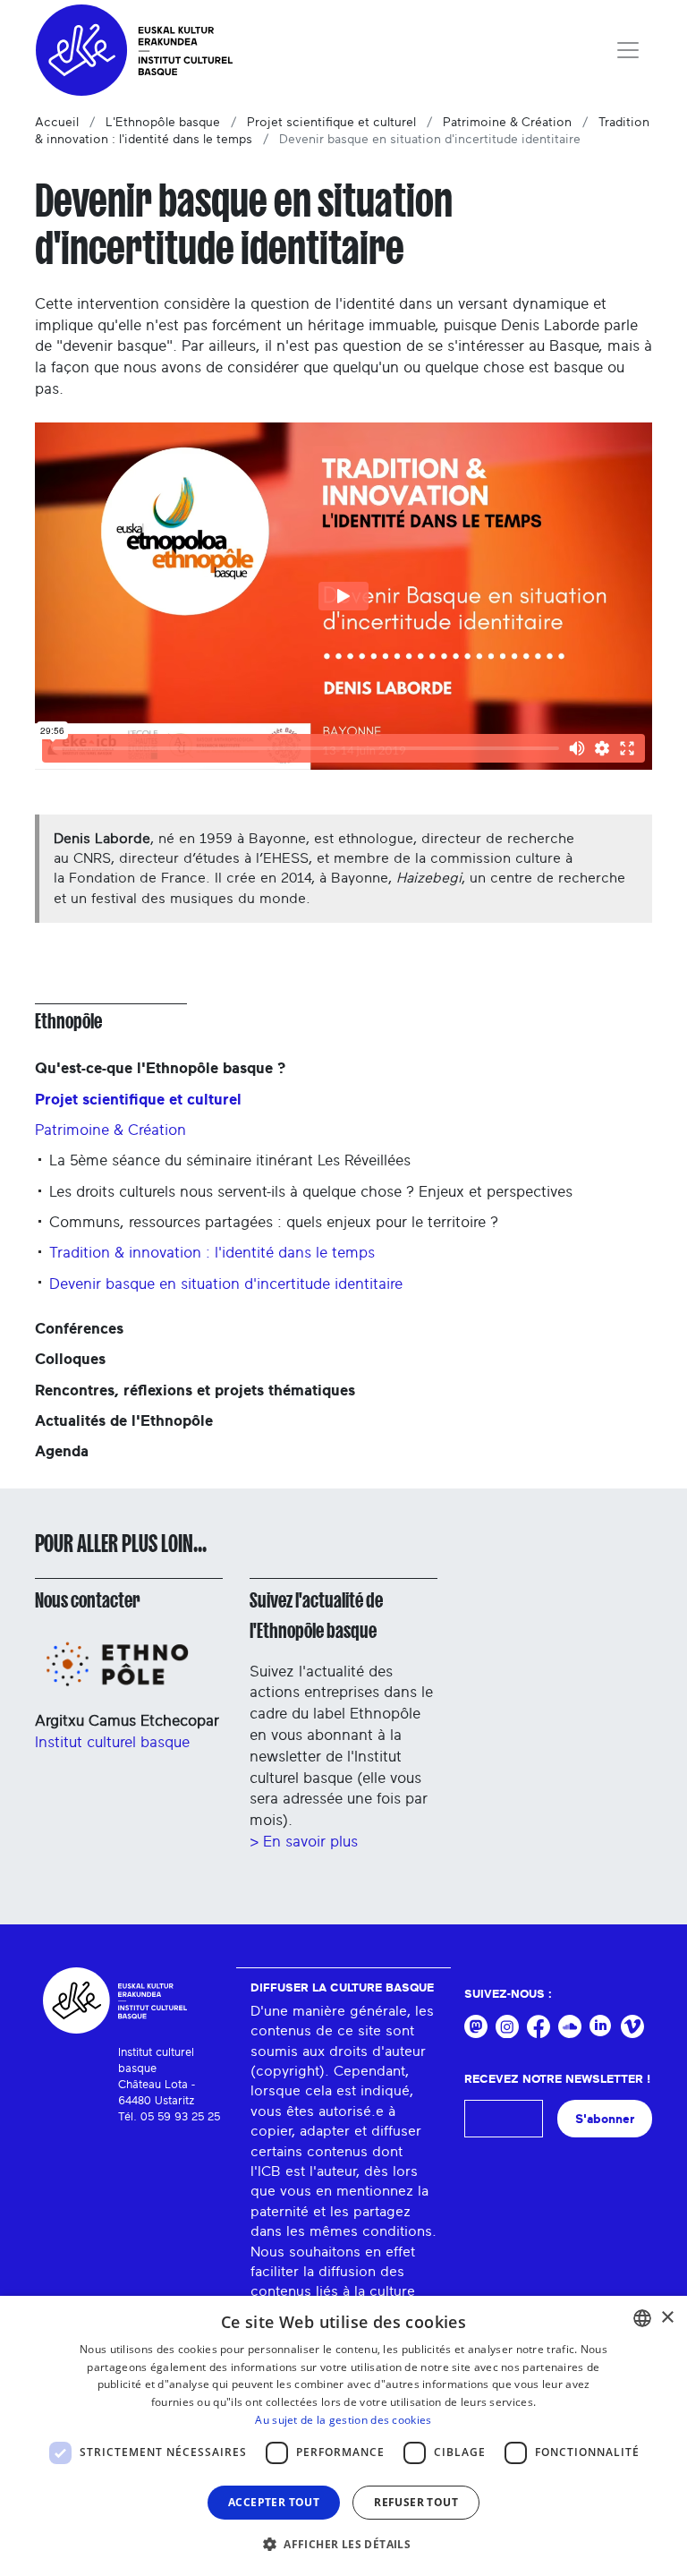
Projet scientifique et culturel (331, 123)
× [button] (667, 2318)
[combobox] (642, 2318)
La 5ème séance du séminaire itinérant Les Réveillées (230, 1160)
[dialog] (343, 2436)
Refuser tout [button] (416, 2502)
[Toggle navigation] (628, 50)
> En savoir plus (304, 1842)
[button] (343, 2544)
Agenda (62, 1451)
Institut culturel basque (112, 1742)
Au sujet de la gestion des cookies (343, 2420)
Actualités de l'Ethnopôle (124, 1421)
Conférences (79, 1329)
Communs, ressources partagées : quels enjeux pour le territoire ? (274, 1222)
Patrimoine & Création (507, 123)
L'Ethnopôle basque (163, 123)
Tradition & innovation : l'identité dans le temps (212, 1253)
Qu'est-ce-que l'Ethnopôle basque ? (160, 1068)
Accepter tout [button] (274, 2502)
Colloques (70, 1359)
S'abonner (605, 2119)
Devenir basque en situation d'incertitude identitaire (226, 1284)
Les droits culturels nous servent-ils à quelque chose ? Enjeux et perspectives (311, 1192)
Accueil (57, 123)
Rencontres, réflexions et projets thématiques (195, 1390)
